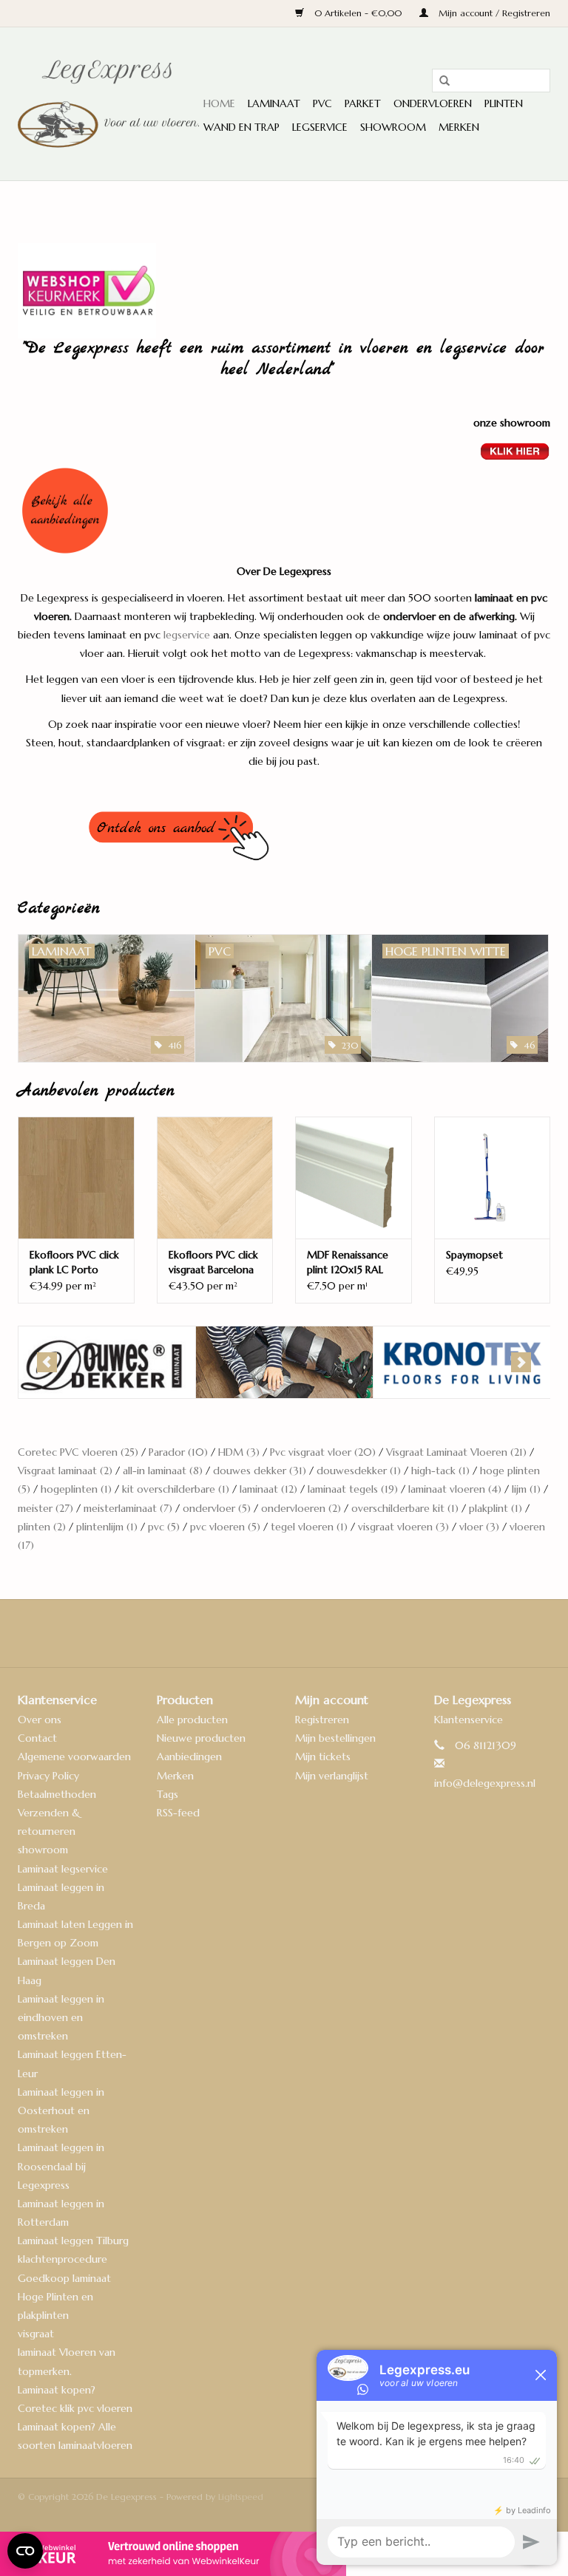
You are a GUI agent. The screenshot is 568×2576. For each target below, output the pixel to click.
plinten (42, 1527)
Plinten (504, 103)
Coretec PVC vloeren (78, 1452)
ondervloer (217, 1508)
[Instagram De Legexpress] (324, 1633)
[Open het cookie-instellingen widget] (25, 2545)
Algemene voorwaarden (74, 1756)
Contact (37, 1738)
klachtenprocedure (62, 2259)
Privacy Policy (48, 1776)
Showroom (393, 127)
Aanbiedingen (189, 1756)
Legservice (320, 127)
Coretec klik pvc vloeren (75, 2408)
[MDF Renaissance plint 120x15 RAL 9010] (354, 1178)
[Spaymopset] (493, 1178)
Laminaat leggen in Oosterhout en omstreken (61, 2110)
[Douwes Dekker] (107, 1362)
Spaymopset (474, 1255)
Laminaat (274, 103)
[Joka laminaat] (284, 1362)
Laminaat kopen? (57, 2390)
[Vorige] (47, 1362)
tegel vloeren (309, 1527)
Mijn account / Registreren (493, 13)
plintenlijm (107, 1527)
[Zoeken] (439, 81)
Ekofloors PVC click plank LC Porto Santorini (74, 1263)
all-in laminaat (163, 1471)
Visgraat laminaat (65, 1471)
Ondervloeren (433, 103)
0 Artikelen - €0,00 (358, 13)
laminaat (268, 1489)
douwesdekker (359, 1471)
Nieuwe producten (201, 1738)
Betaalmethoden (57, 1794)
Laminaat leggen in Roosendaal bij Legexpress (61, 2166)
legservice (187, 635)
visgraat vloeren (403, 1527)
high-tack (440, 1471)
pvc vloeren (225, 1527)
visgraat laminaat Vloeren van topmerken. (67, 2352)
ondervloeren (301, 1508)
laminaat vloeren (455, 1489)
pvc (164, 1527)
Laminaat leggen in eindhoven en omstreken (61, 2017)
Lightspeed (241, 2497)
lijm (526, 1489)
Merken (459, 127)
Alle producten (192, 1720)
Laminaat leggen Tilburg (73, 2241)
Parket (363, 103)
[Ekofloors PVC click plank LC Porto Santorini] (76, 1178)
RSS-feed (178, 1813)
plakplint (496, 1508)
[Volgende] (521, 1362)
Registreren (322, 1720)
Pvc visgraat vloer (323, 1452)
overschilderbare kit (405, 1508)
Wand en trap (241, 127)
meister (45, 1508)
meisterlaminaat (128, 1508)
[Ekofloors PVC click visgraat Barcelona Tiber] (215, 1178)
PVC (322, 103)
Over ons (40, 1720)
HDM (239, 1452)
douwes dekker (260, 1471)
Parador (178, 1452)
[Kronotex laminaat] (462, 1362)
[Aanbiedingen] (284, 511)
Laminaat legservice (63, 1869)
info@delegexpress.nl (485, 1783)
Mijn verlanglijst (332, 1776)
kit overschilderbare (176, 1489)
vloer (479, 1527)
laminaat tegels (353, 1489)
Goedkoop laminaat (64, 2278)
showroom (43, 1850)
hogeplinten (76, 1489)
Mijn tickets (323, 1756)
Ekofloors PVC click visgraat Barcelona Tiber (213, 1263)
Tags (168, 1794)
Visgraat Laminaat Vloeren (456, 1452)
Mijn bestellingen (335, 1738)
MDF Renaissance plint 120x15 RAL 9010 (348, 1263)
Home (219, 103)
